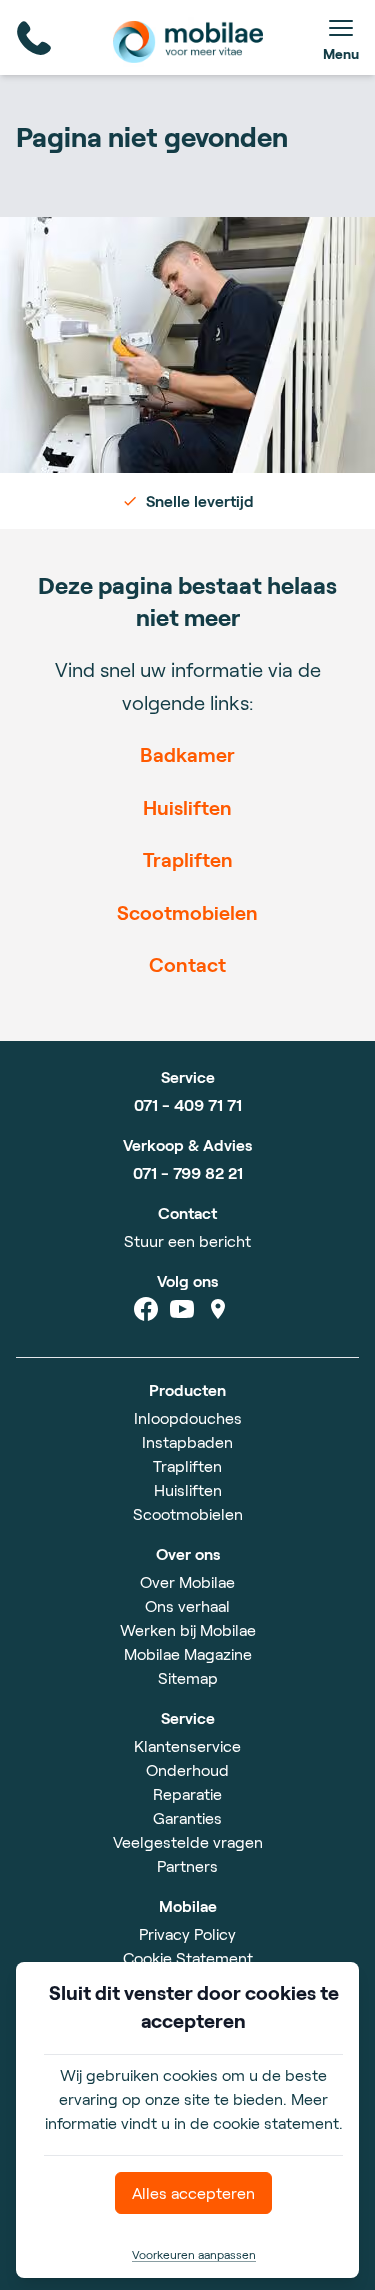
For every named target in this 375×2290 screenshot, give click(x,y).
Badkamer (187, 754)
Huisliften (187, 807)
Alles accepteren (193, 2192)
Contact (187, 964)
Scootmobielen (187, 912)
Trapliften (188, 859)
